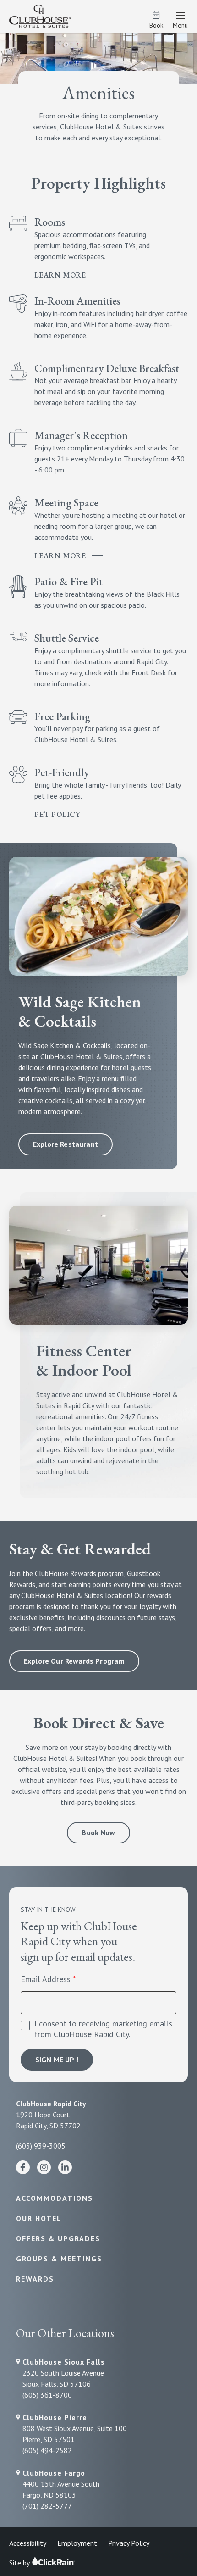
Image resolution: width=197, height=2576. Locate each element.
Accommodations (55, 2198)
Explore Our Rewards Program (74, 1661)
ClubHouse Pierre (55, 2417)
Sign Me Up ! (57, 2060)
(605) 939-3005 (41, 2146)
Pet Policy (57, 814)
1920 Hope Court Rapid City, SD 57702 (48, 2120)
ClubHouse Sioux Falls (64, 2362)
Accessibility (28, 2543)
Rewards (35, 2279)
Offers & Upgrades (58, 2238)
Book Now (98, 1832)
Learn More (60, 275)
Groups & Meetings (59, 2259)
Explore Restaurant (66, 1144)
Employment (77, 2543)
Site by (20, 2563)
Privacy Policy (129, 2543)
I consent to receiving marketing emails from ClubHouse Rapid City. (103, 2029)
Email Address (46, 1979)
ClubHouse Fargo (54, 2473)
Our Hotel (39, 2218)
